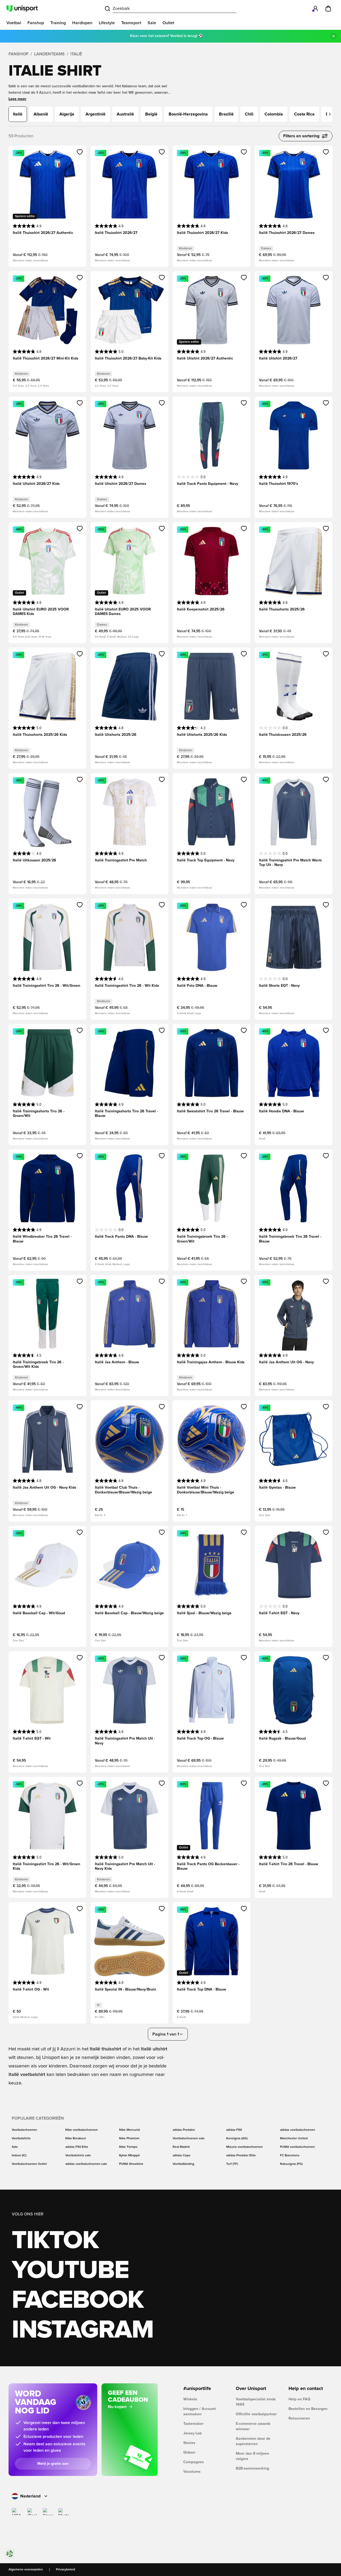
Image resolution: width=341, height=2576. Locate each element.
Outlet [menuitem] (168, 23)
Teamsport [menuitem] (131, 23)
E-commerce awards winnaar (253, 2426)
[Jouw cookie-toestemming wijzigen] (10, 2554)
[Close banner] (334, 36)
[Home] (22, 9)
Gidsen (189, 2453)
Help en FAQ (299, 2399)
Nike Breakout (76, 2139)
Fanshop (19, 54)
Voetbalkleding (183, 2164)
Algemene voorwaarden (26, 2570)
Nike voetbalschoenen (82, 2130)
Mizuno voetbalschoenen (244, 2147)
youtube (70, 2270)
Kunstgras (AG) (237, 2139)
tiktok (55, 2241)
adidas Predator (184, 2130)
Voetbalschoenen (24, 2130)
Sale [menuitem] (152, 23)
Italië (76, 54)
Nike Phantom (129, 2139)
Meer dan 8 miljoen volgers (252, 2456)
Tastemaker (193, 2424)
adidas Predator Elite (241, 2156)
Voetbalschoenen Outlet (29, 2164)
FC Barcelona (290, 2156)
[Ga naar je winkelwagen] (328, 9)
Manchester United (294, 2139)
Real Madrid (181, 2147)
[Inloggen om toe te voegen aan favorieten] (80, 152)
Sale (15, 2147)
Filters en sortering (301, 136)
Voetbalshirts (21, 2139)
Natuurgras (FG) (291, 2164)
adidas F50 (234, 2130)
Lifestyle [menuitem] (107, 23)
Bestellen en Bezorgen (308, 2409)
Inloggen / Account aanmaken (200, 2412)
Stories (189, 2443)
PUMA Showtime (131, 2164)
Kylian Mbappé (129, 2156)
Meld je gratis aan (53, 2464)
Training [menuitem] (58, 23)
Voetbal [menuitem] (14, 23)
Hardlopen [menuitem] (82, 23)
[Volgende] (330, 114)
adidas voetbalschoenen (298, 2130)
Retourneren (299, 2418)
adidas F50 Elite (77, 2147)
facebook (78, 2300)
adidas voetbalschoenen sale (86, 2164)
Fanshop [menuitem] (36, 23)
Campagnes (194, 2462)
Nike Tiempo (128, 2147)
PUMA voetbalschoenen (297, 2147)
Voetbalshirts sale (78, 2156)
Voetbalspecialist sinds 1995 (256, 2402)
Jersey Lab (192, 2433)
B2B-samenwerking (252, 2468)
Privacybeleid (66, 2570)
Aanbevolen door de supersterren (253, 2441)
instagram (82, 2330)
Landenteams (49, 54)
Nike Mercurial (129, 2130)
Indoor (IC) (19, 2156)
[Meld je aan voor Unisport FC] (315, 9)
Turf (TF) (232, 2164)
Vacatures (192, 2472)
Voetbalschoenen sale (189, 2139)
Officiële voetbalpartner (256, 2414)
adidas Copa (181, 2156)
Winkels (190, 2399)
